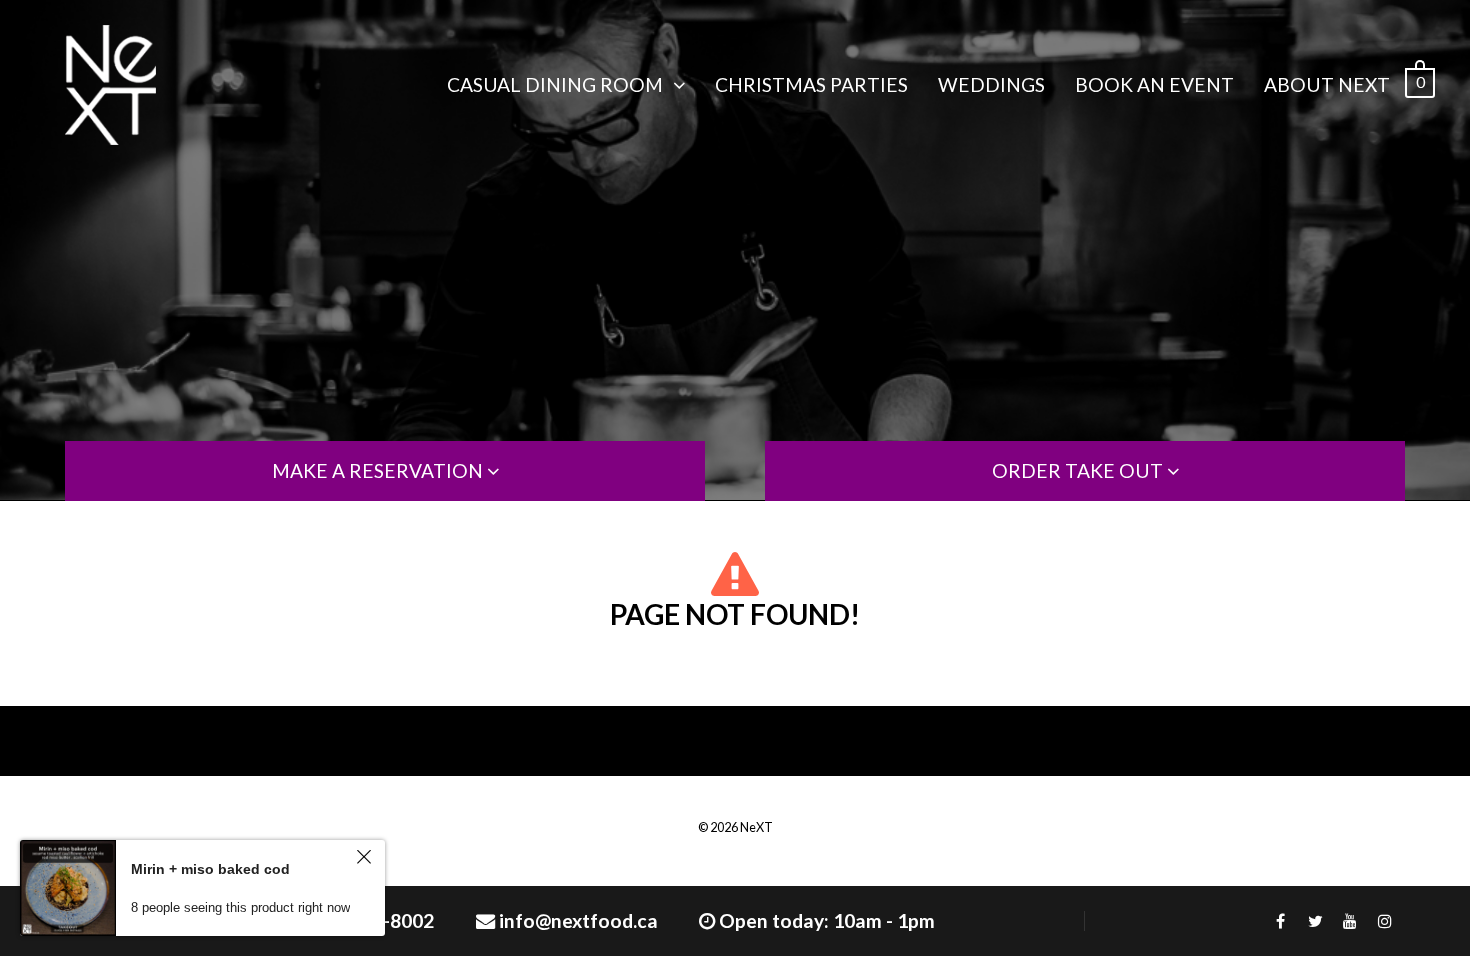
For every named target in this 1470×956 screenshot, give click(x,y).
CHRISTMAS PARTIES (811, 84)
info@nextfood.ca (578, 920)
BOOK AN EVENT (1154, 84)
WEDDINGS (991, 84)
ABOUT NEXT (1327, 84)
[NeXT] (110, 85)
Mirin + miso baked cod (210, 869)
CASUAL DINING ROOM (555, 84)
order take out (1079, 470)
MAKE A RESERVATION (379, 470)
